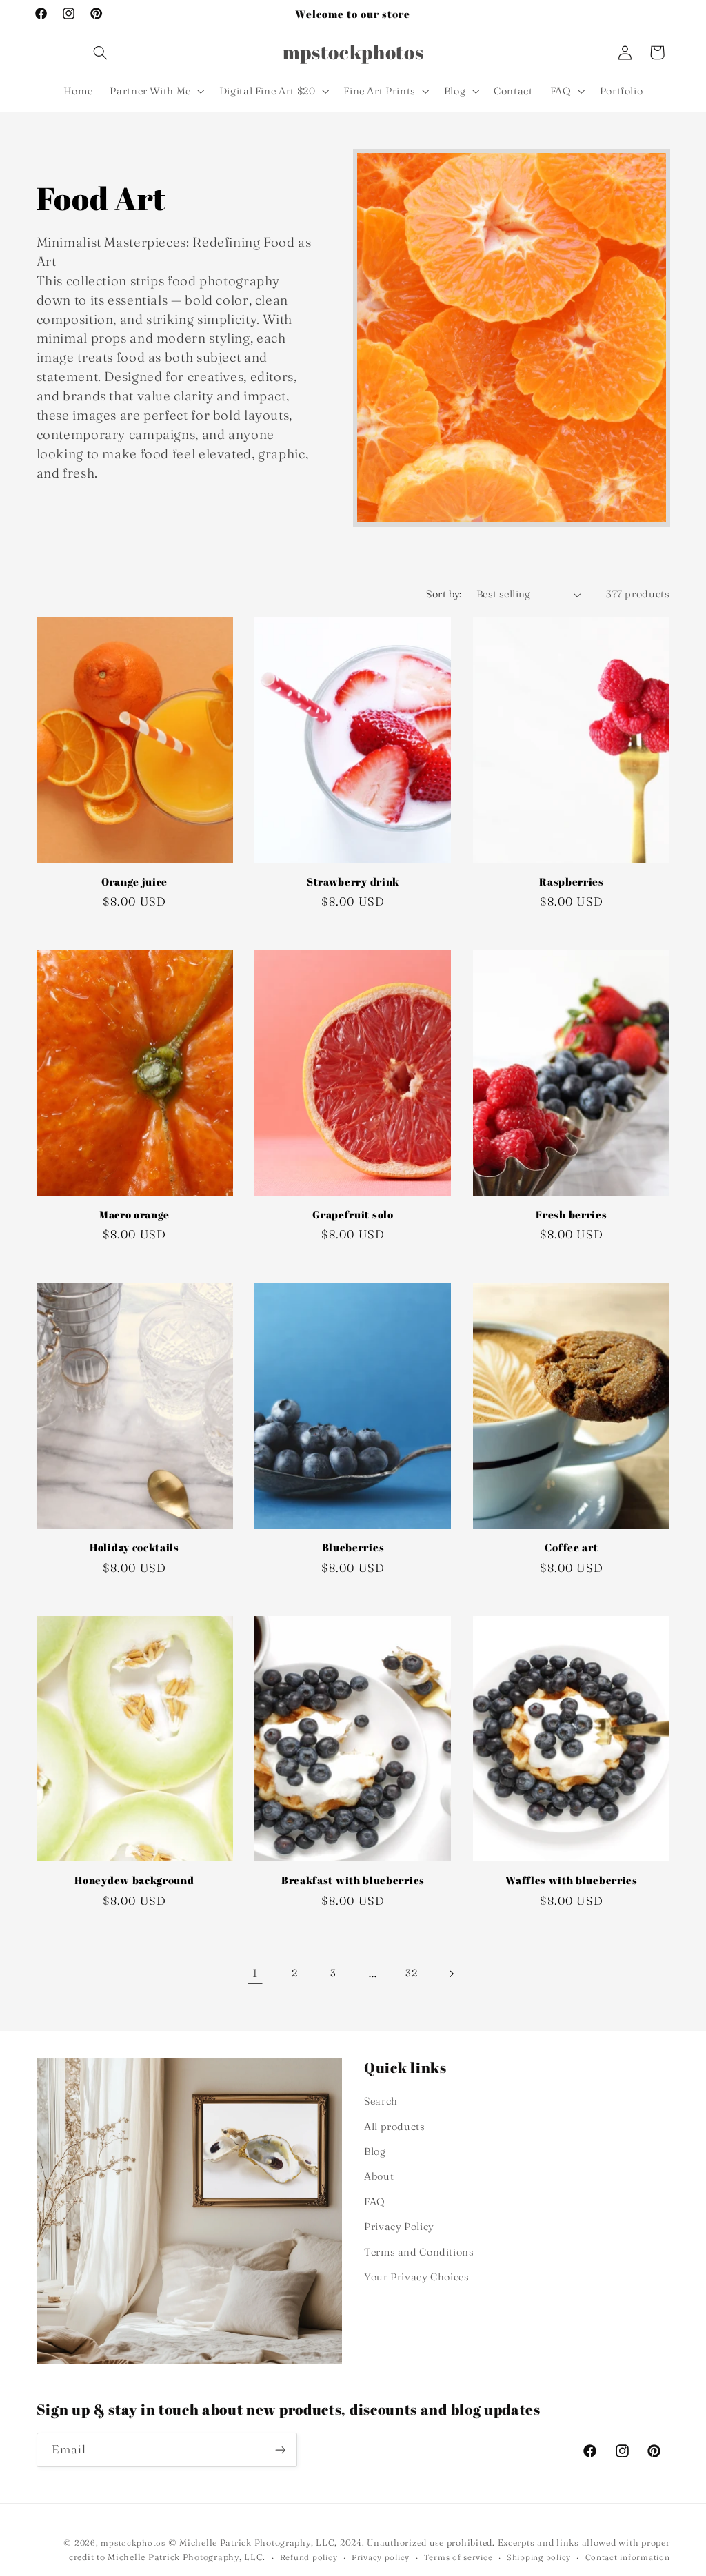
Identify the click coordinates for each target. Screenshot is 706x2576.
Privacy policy (381, 2557)
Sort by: (444, 594)
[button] (100, 52)
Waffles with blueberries (572, 1880)
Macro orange (134, 1215)
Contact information (628, 2557)
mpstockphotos (133, 2543)
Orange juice (134, 882)
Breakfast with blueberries (353, 1880)
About (379, 2176)
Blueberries (353, 1547)
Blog (375, 2151)
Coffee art (571, 1547)
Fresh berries (571, 1215)
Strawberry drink (353, 882)
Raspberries (572, 882)
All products (395, 2127)
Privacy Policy (399, 2227)
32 (411, 1973)
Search (381, 2101)
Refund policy (309, 2557)
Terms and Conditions (419, 2252)
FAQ (375, 2202)
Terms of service (458, 2557)
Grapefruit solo (353, 1215)
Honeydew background (134, 1880)
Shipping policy (539, 2557)
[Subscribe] (280, 2450)
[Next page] (451, 1974)
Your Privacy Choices (417, 2277)
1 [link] (255, 1973)
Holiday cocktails (134, 1547)
